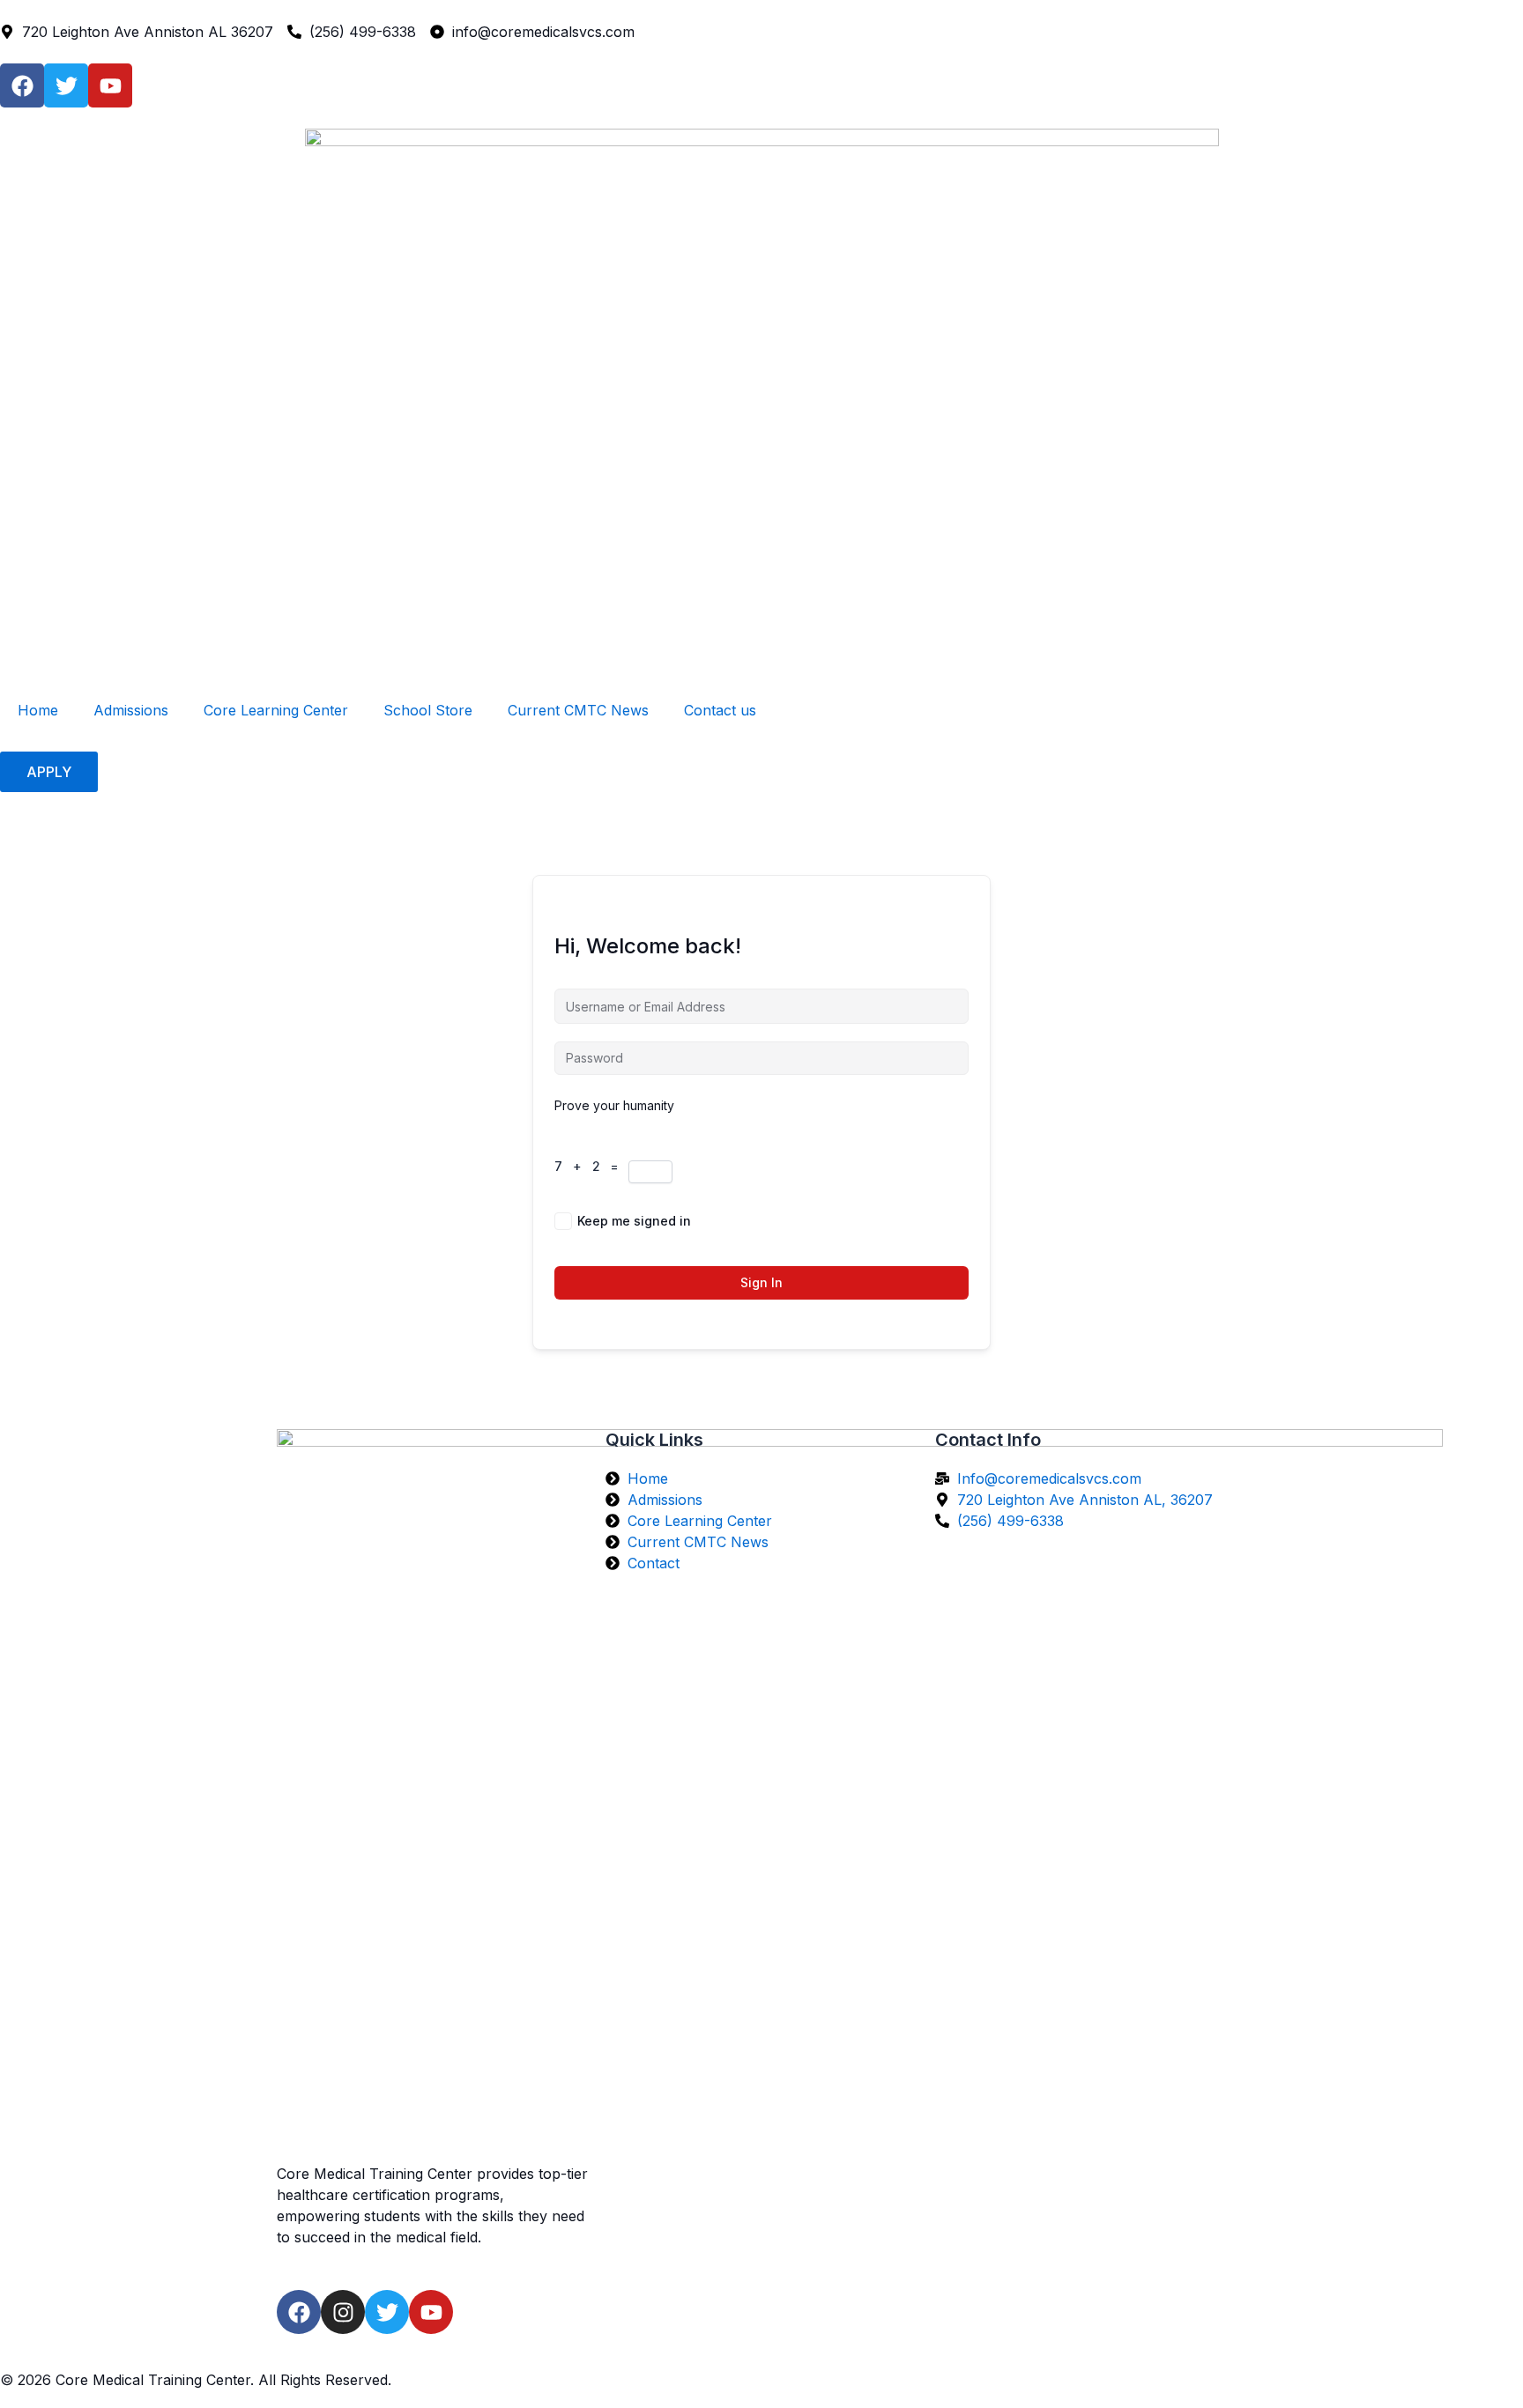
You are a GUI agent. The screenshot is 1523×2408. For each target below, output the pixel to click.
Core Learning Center (276, 710)
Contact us (720, 710)
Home (38, 710)
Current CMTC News (578, 710)
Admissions (131, 710)
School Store (428, 710)
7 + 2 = (591, 1166)
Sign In (761, 1282)
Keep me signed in (634, 1221)
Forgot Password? (914, 1221)
